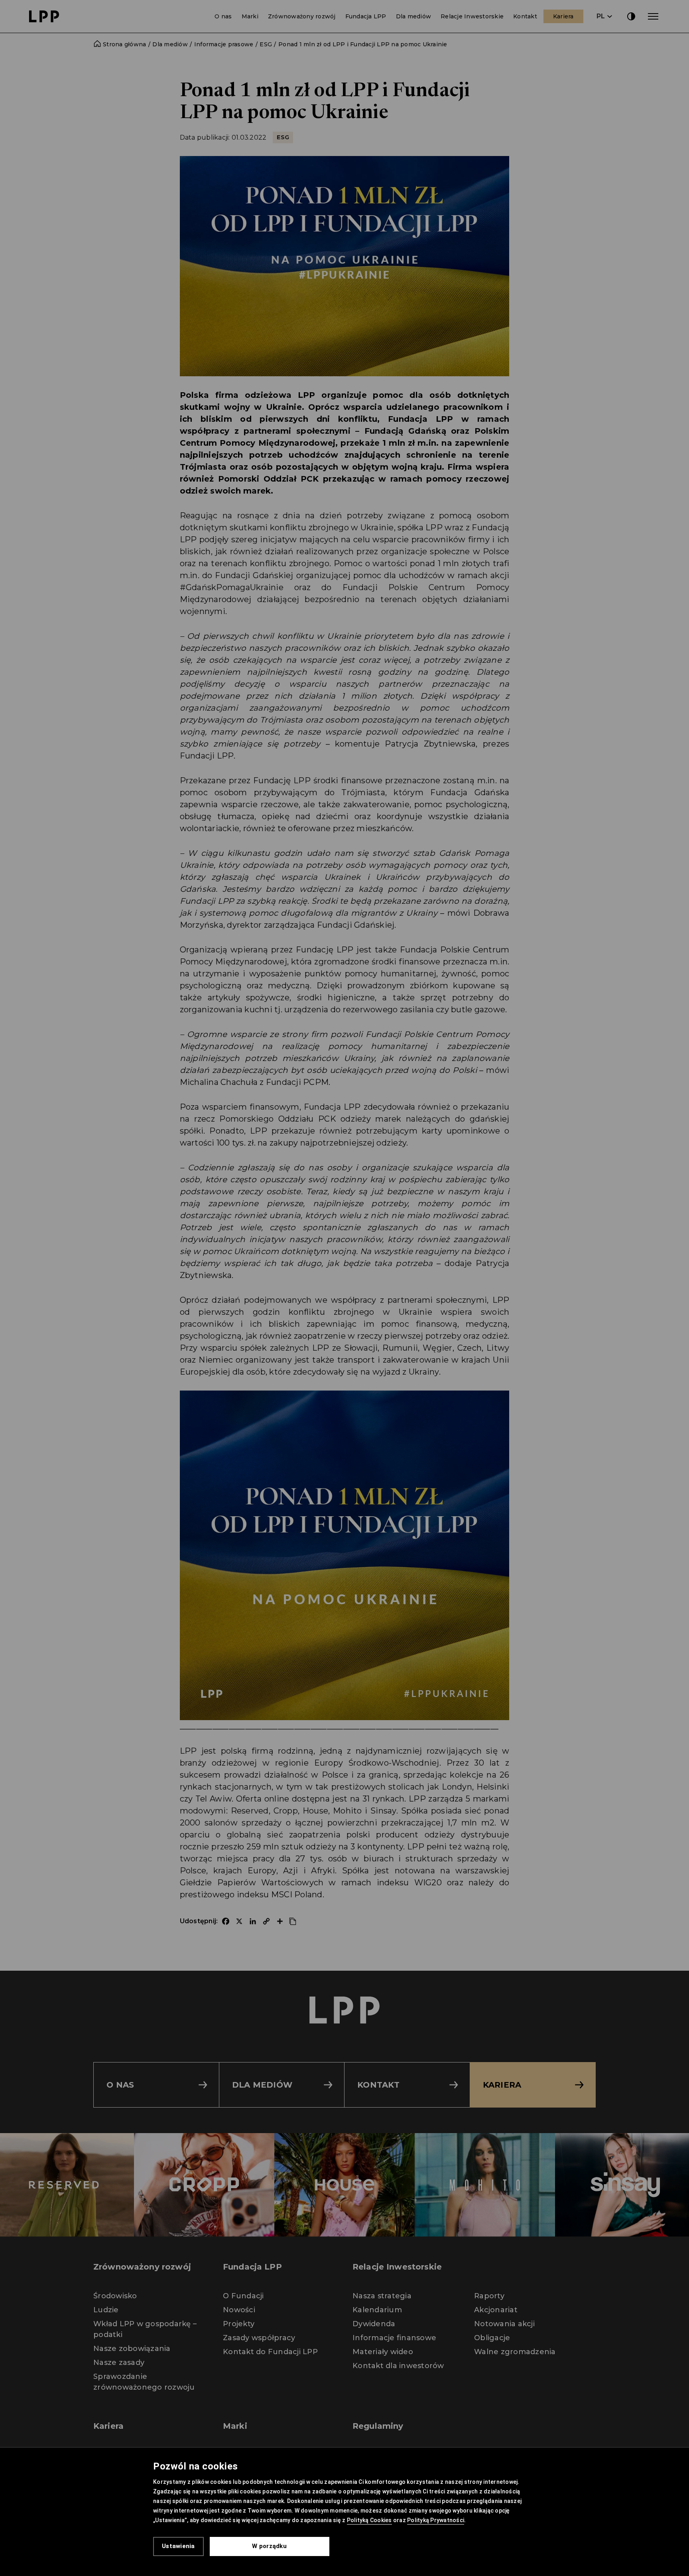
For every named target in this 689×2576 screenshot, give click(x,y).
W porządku (269, 2546)
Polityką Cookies (369, 2520)
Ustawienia (178, 2546)
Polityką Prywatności (436, 2520)
